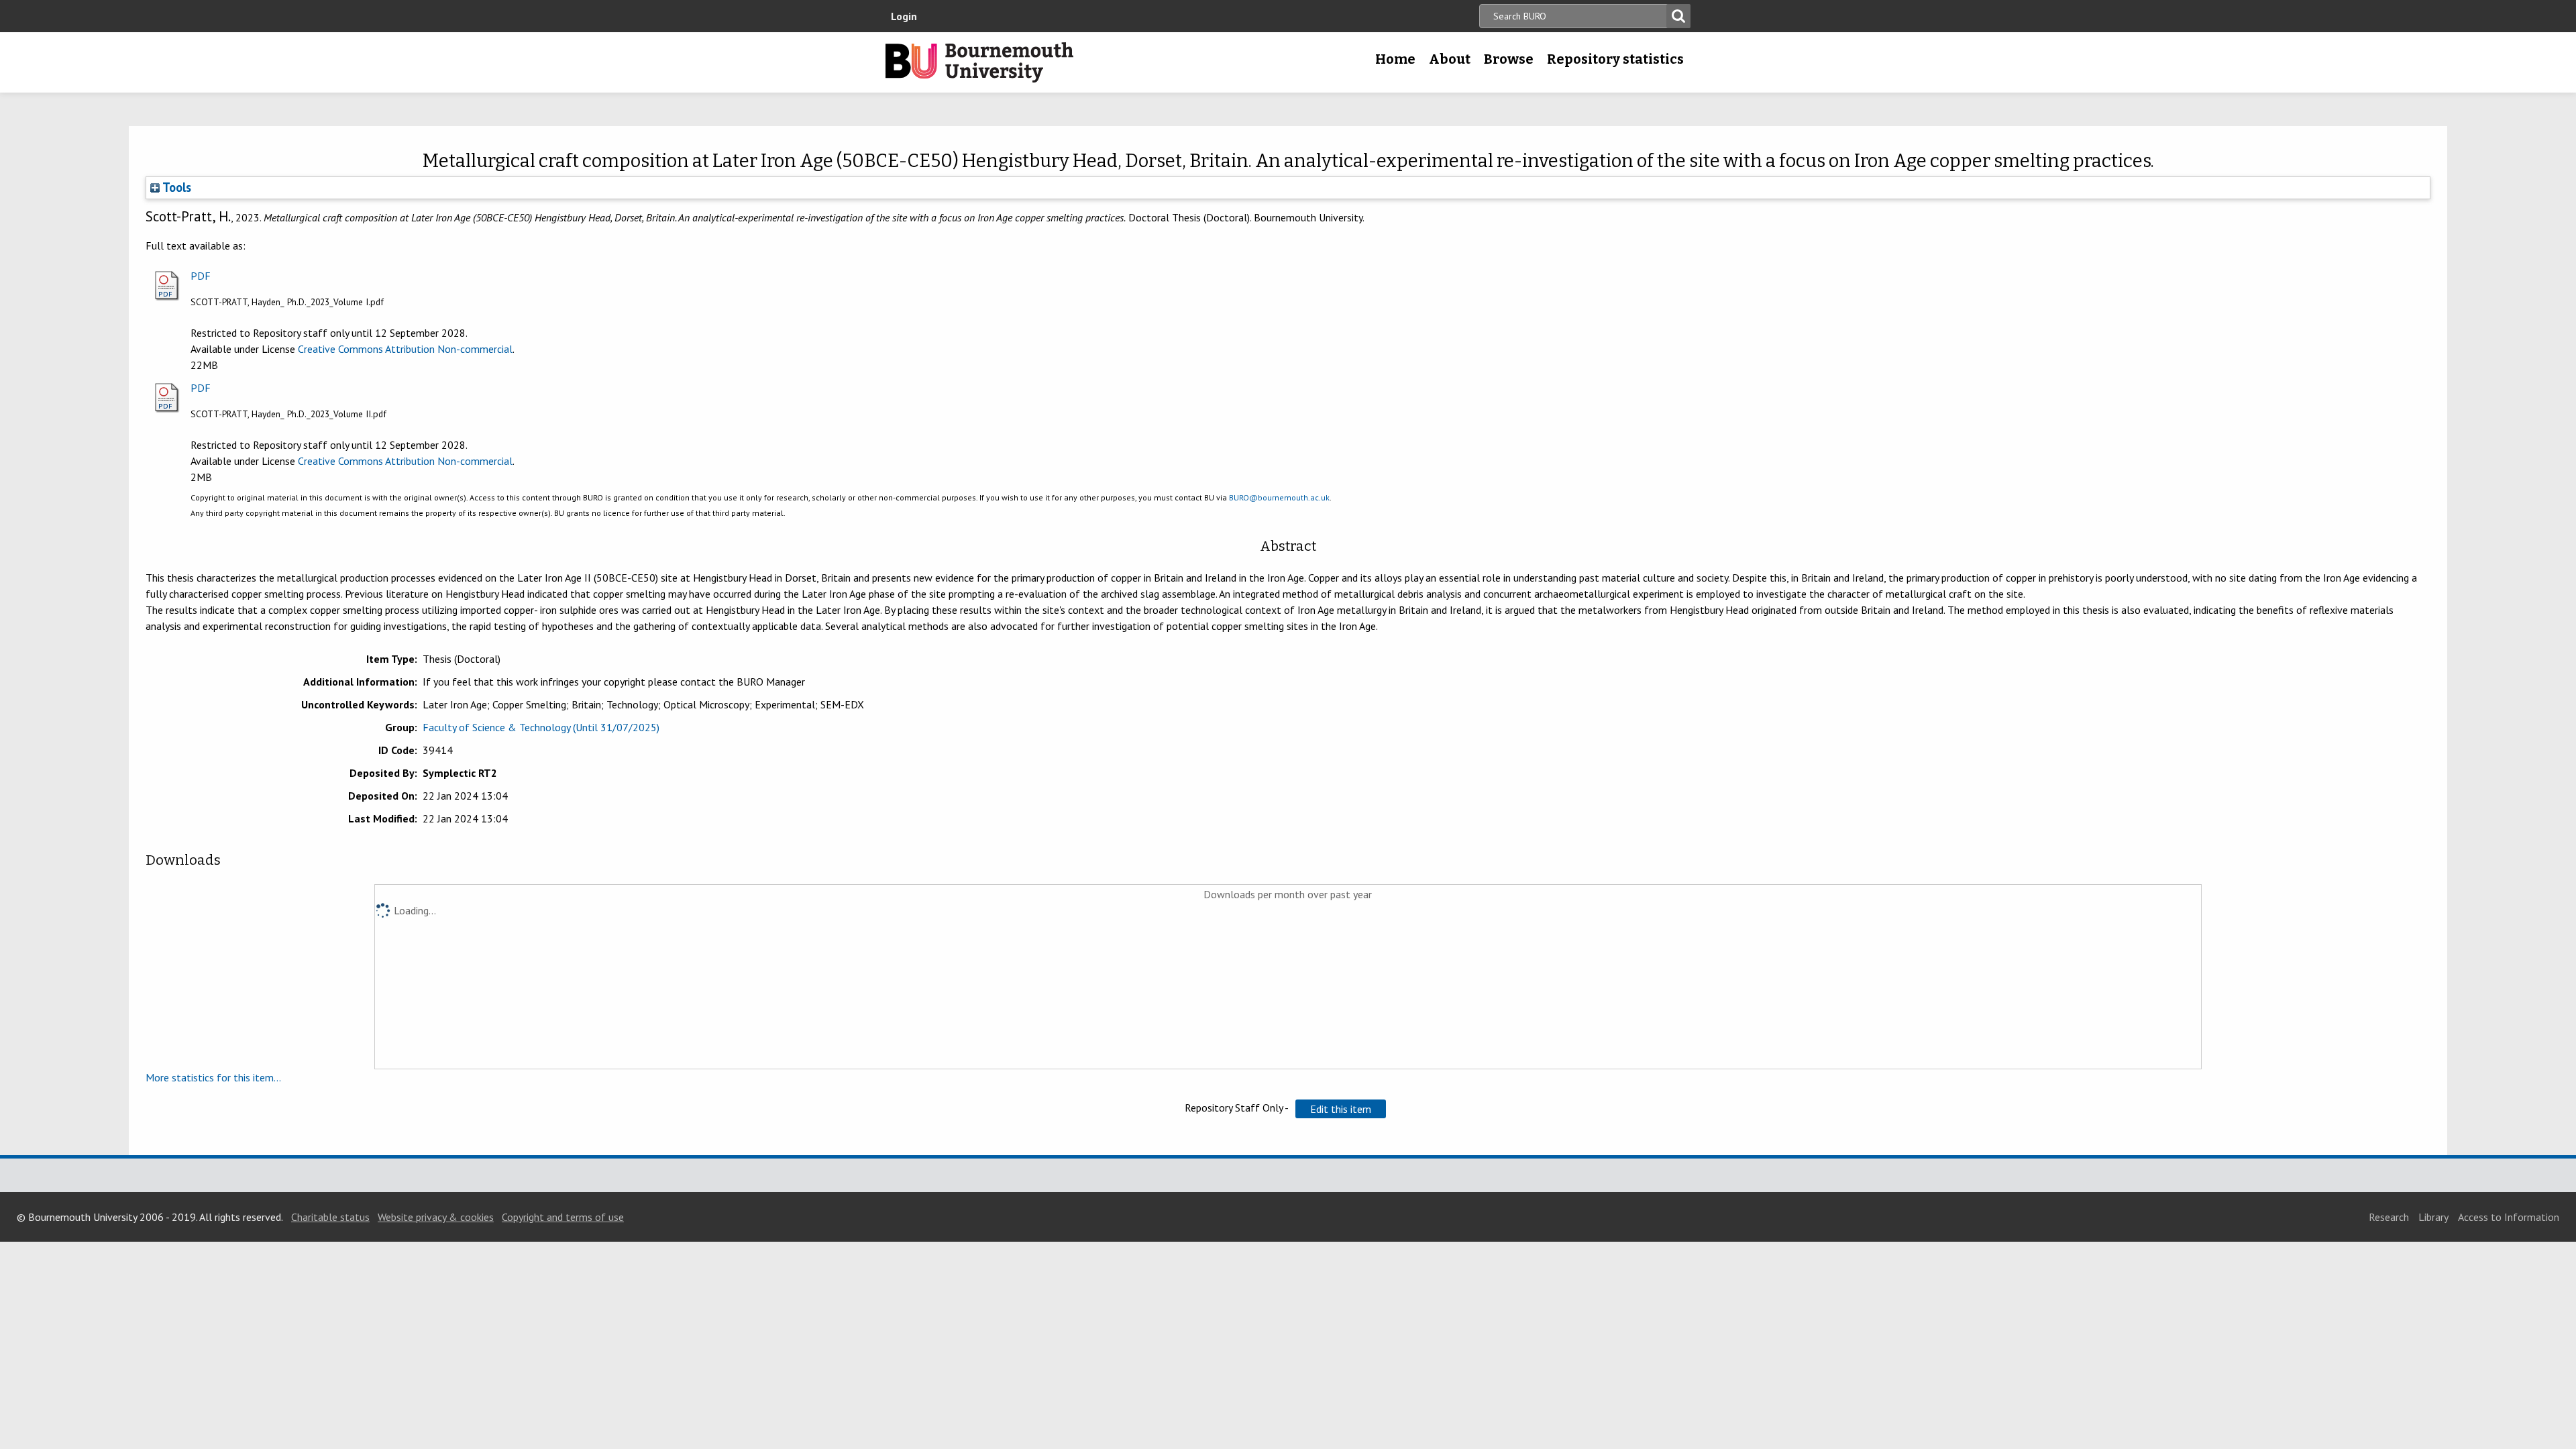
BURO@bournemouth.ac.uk (1279, 497)
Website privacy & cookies (436, 1217)
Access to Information (2509, 1217)
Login (904, 16)
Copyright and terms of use (563, 1217)
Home (1395, 59)
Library (2433, 1217)
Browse (1509, 59)
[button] (1341, 1109)
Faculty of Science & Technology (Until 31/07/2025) (541, 727)
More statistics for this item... (213, 1077)
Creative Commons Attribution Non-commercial (405, 349)
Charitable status (330, 1217)
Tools (175, 187)
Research (2389, 1217)
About (1450, 59)
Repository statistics (1615, 59)
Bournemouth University (979, 62)
